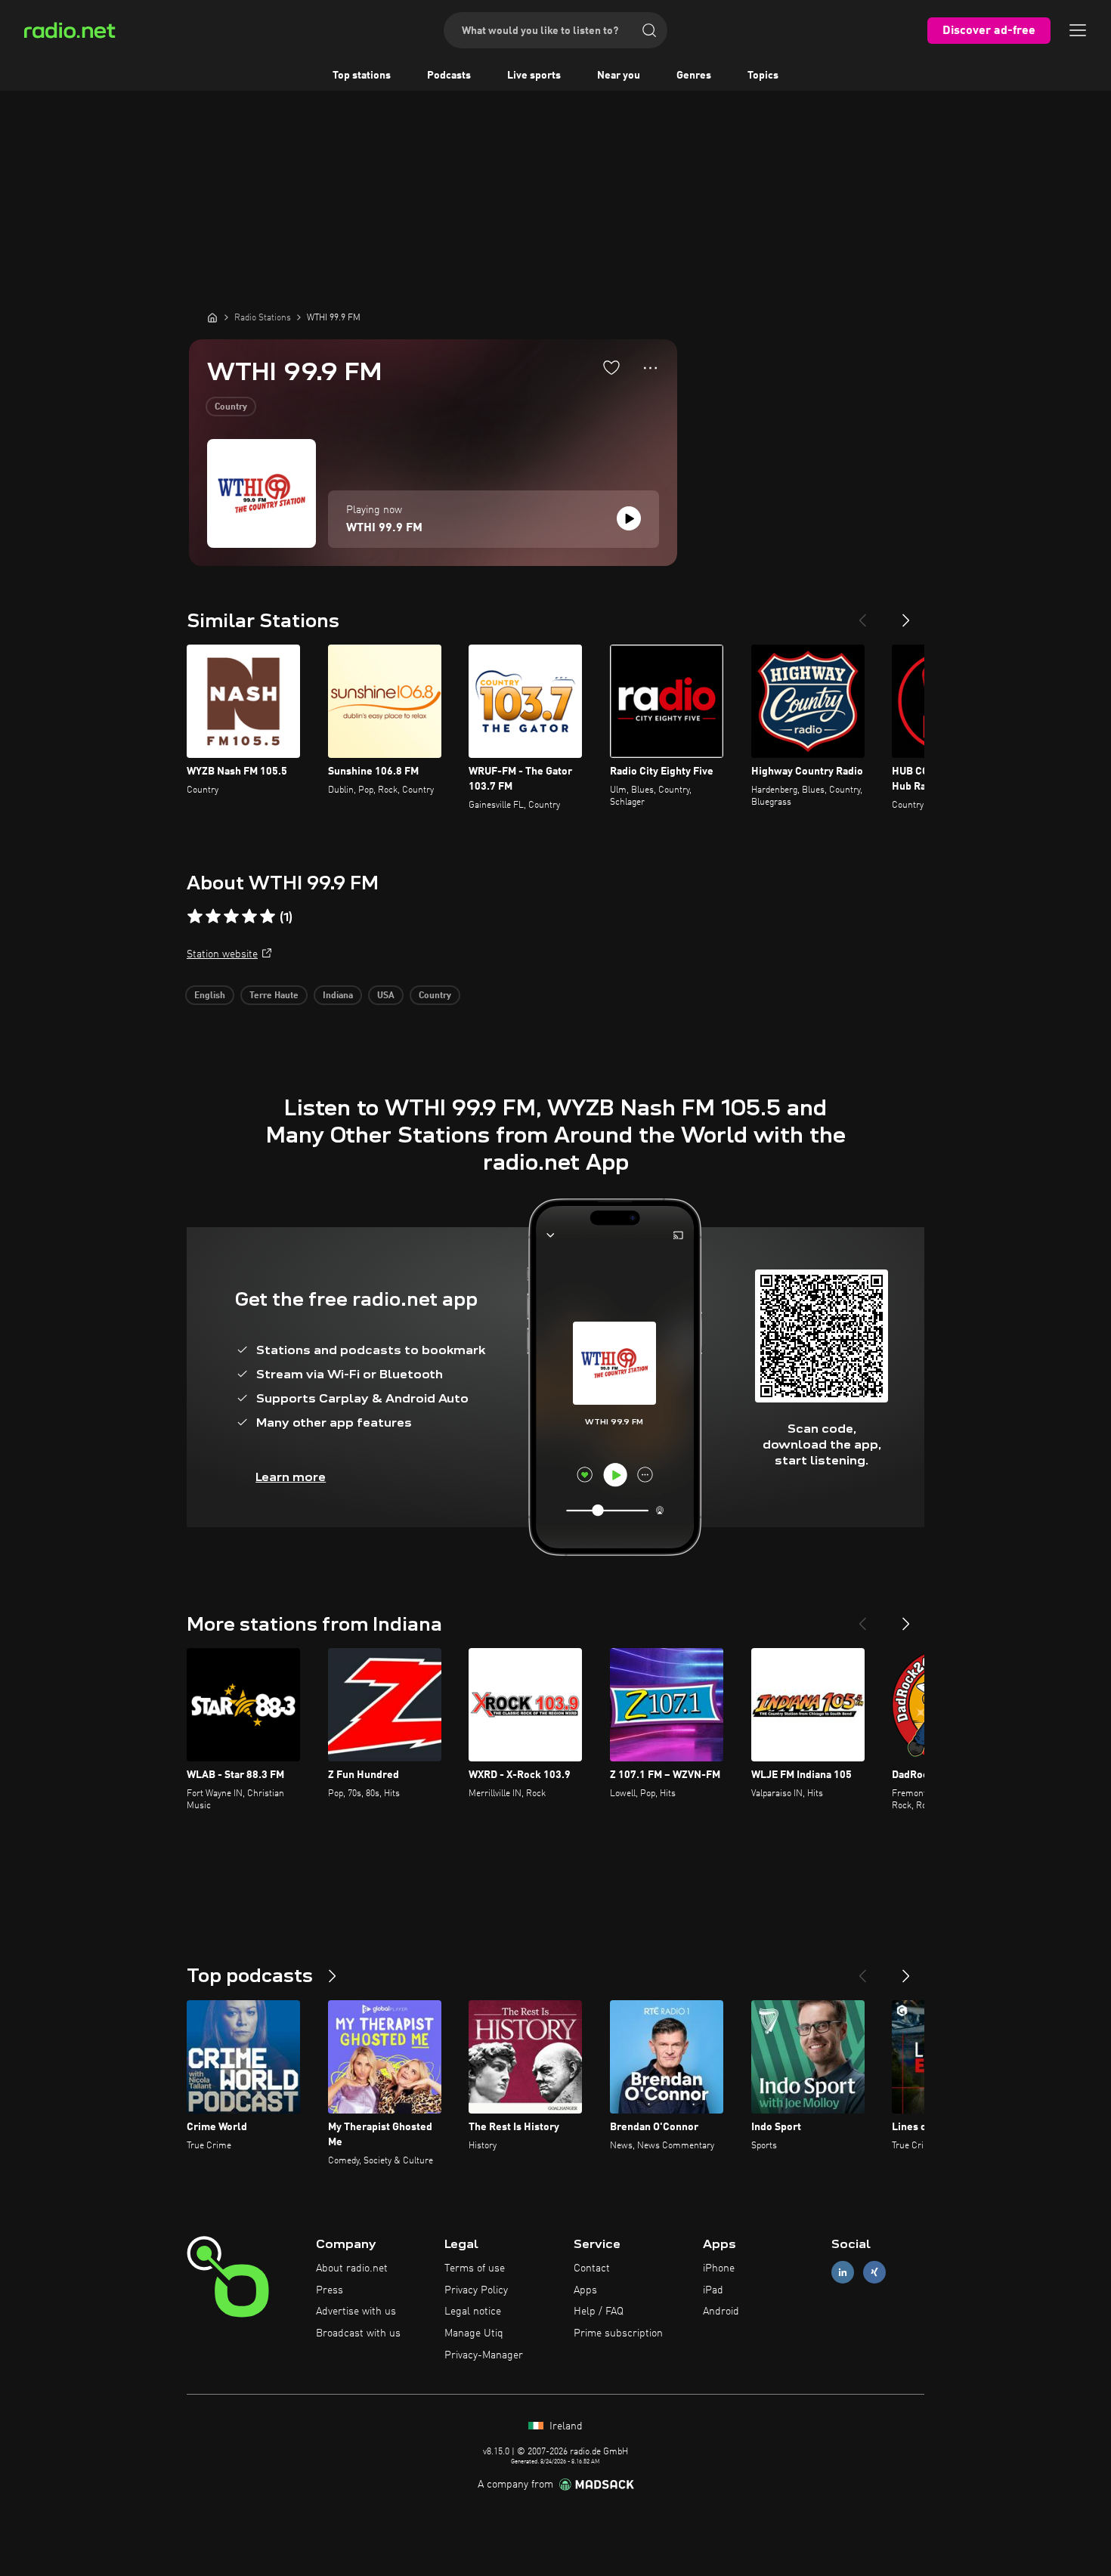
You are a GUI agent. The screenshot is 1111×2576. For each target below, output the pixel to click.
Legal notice (473, 2312)
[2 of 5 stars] (213, 917)
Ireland (565, 2426)
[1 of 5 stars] (195, 917)
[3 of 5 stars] (231, 917)
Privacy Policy (476, 2290)
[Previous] (862, 614)
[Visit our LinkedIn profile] (843, 2272)
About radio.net (352, 2268)
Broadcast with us (358, 2333)
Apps (585, 2290)
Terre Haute (274, 996)
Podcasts (449, 76)
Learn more (291, 1477)
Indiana (338, 996)
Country (231, 407)
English (210, 996)
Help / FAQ (599, 2312)
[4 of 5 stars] (249, 917)
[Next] (906, 614)
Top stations (362, 76)
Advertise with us (356, 2312)
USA (386, 996)
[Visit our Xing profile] (874, 2272)
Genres (694, 76)
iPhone (719, 2268)
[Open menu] (1078, 30)
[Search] (649, 30)
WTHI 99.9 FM (384, 528)
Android (721, 2312)
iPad (713, 2290)
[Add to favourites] (611, 367)
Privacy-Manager (484, 2355)
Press (330, 2290)
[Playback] (629, 518)
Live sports (534, 76)
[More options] (650, 368)
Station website (222, 954)
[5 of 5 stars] (268, 917)
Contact (592, 2268)
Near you (619, 76)
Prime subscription (618, 2333)
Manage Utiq (474, 2333)
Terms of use (475, 2268)
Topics (763, 76)
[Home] (212, 317)
